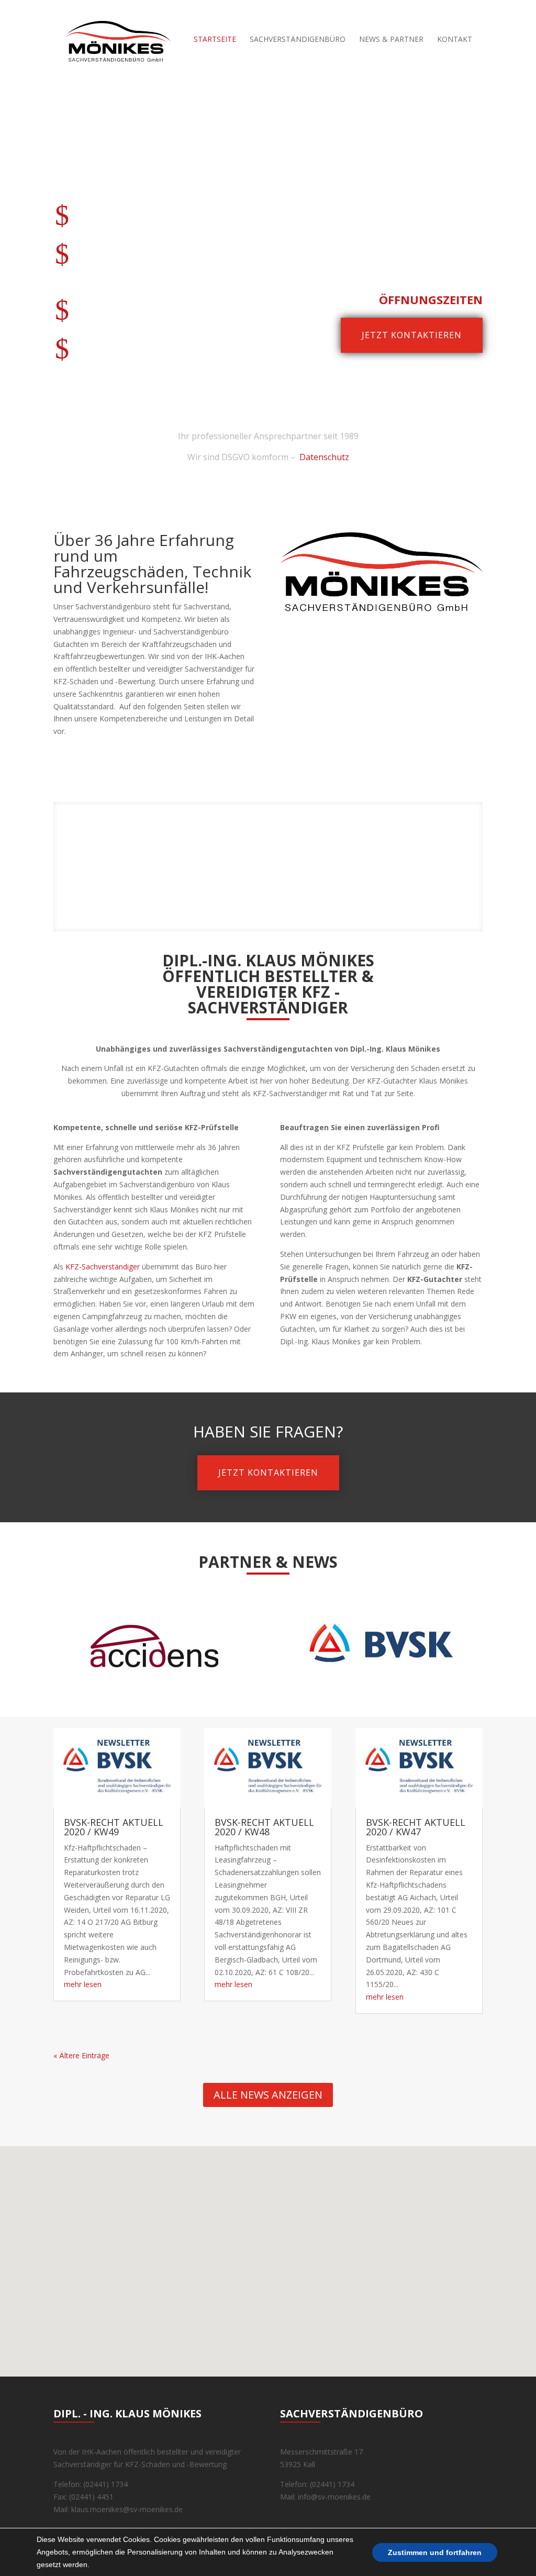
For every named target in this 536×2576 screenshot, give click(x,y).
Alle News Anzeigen (268, 2095)
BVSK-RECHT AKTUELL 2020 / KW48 (264, 1827)
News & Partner (391, 40)
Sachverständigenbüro (298, 40)
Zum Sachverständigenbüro (268, 861)
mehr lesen (83, 1984)
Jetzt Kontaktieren (268, 1473)
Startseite (215, 40)
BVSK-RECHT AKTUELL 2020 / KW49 (114, 1827)
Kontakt (455, 40)
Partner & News (268, 1562)
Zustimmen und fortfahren (435, 2552)
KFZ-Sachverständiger (103, 1267)
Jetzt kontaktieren (412, 335)
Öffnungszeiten (431, 299)
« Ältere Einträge (81, 2055)
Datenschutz (324, 457)
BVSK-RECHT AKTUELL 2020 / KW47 (416, 1827)
